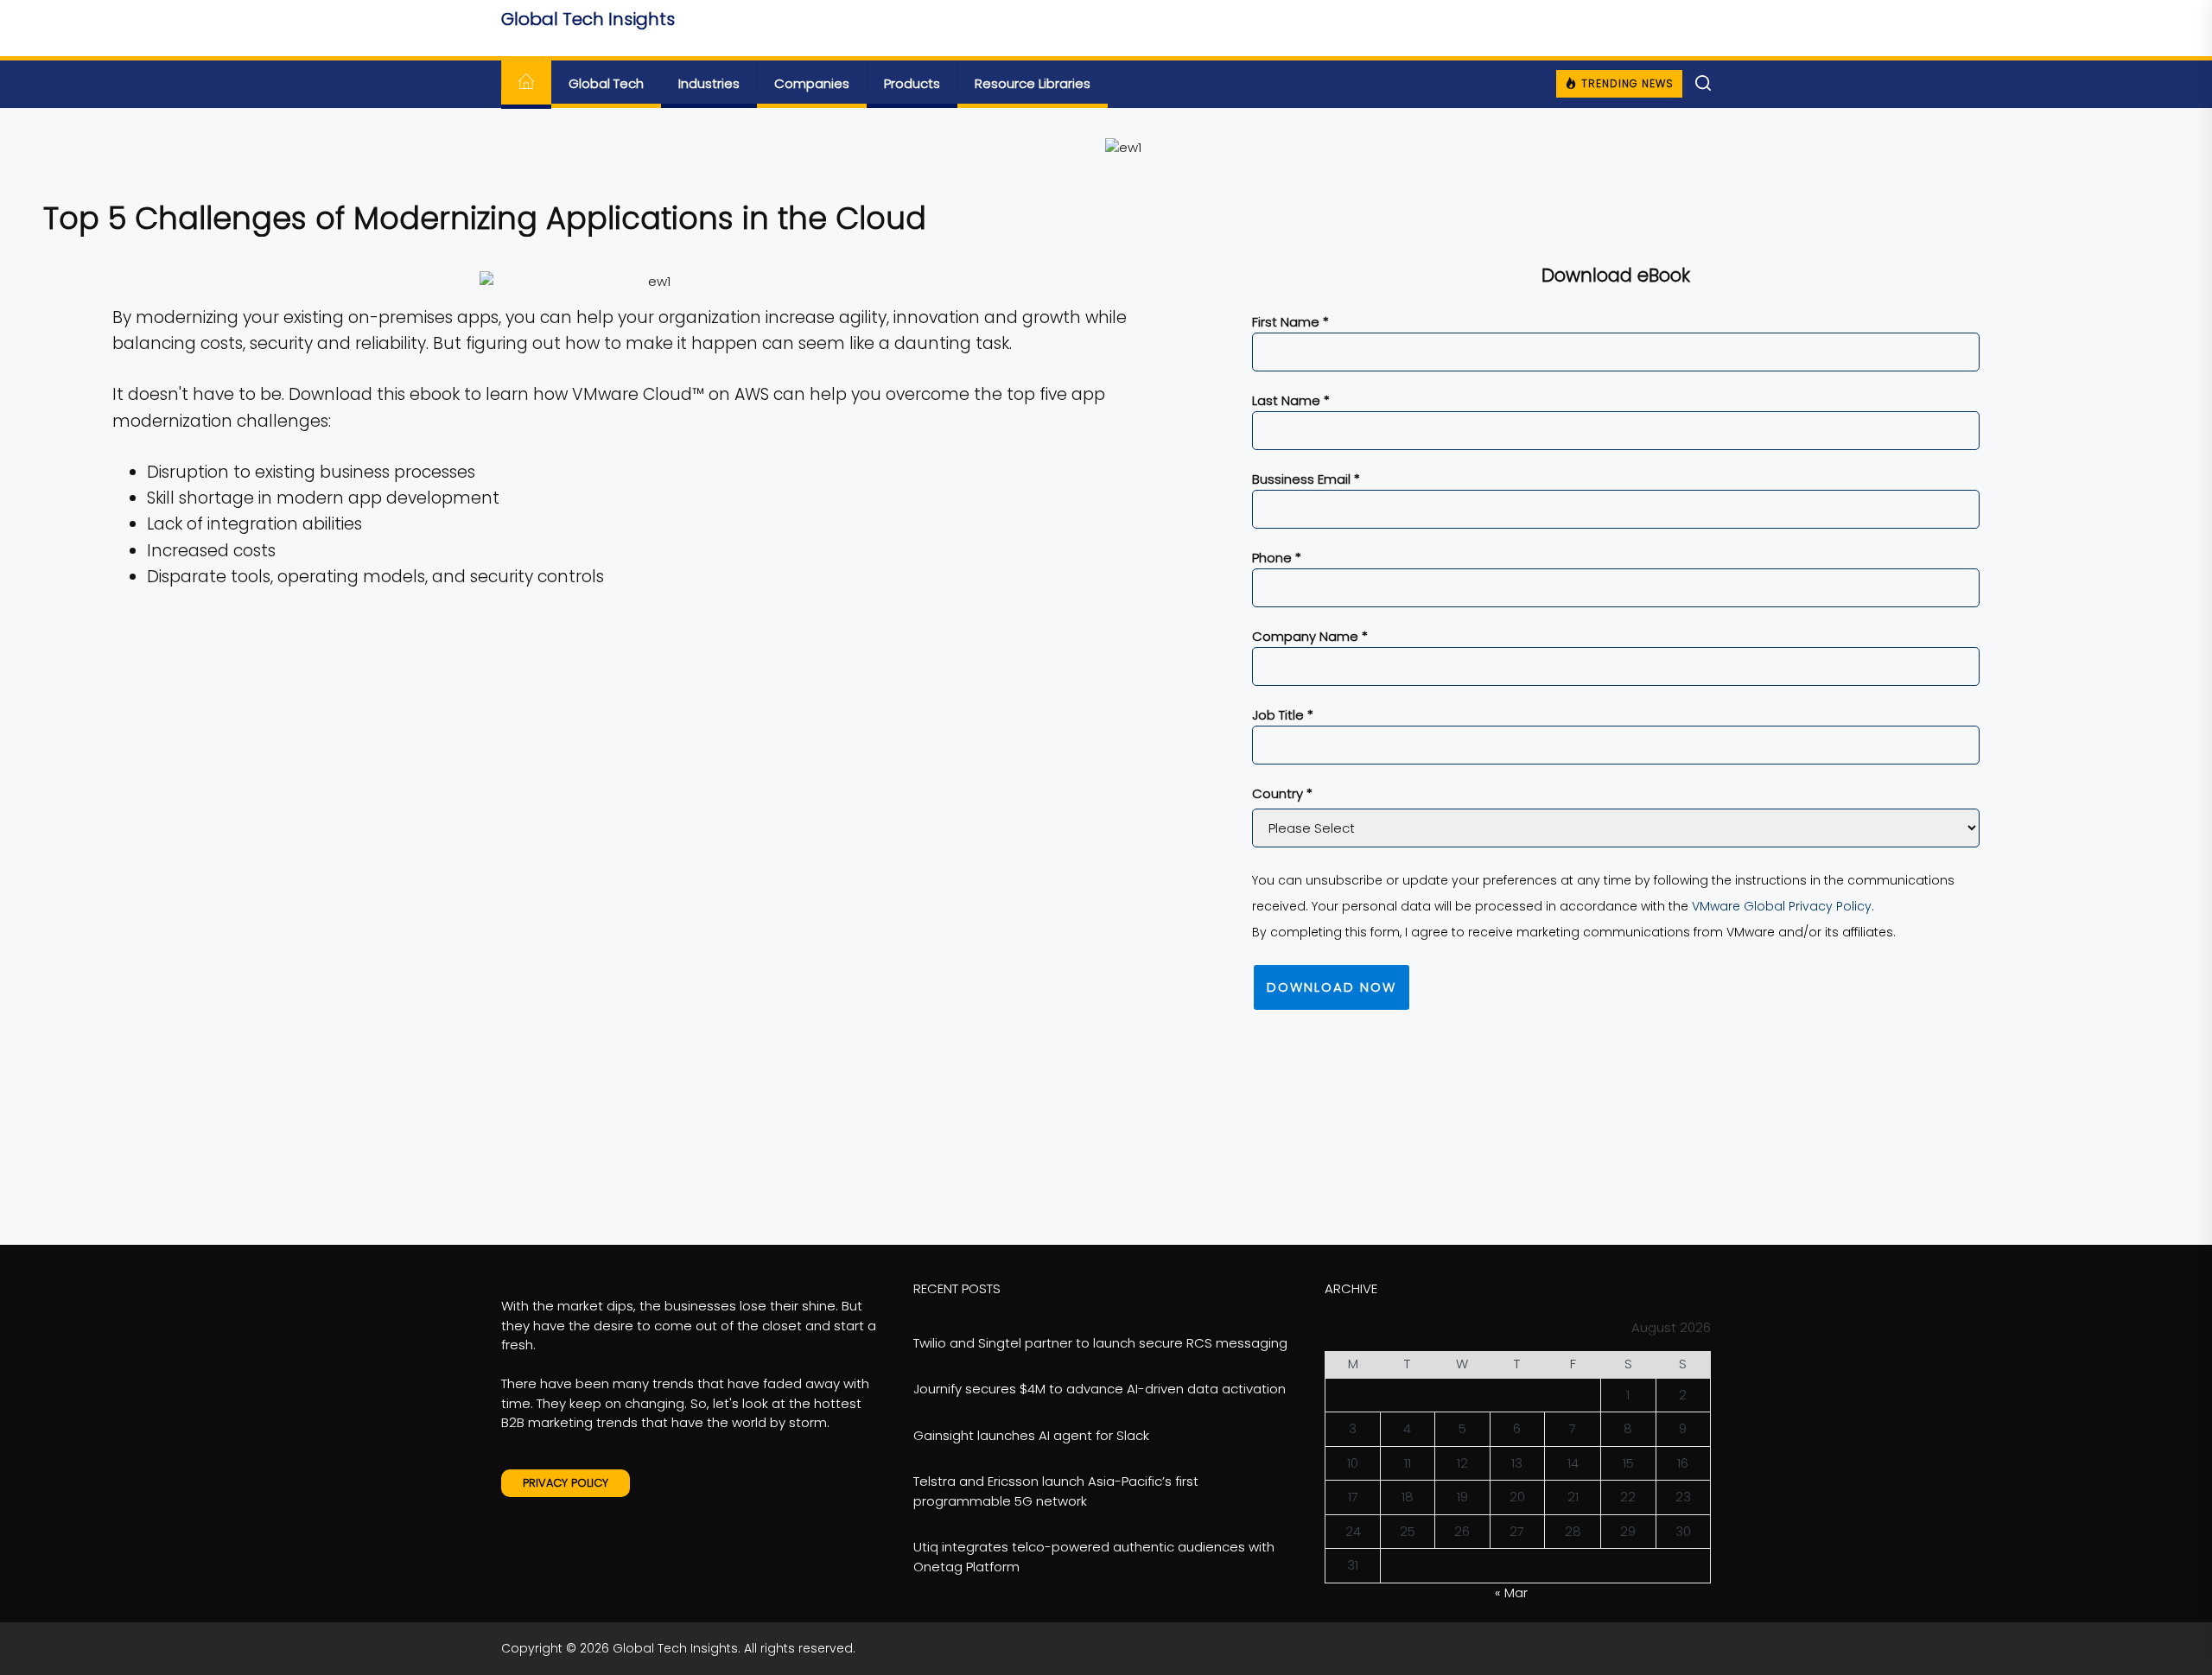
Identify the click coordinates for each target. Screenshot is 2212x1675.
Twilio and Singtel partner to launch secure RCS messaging (1100, 1343)
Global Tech (606, 83)
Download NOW (1332, 987)
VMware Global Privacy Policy (1782, 906)
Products (912, 83)
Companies (812, 83)
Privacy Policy (566, 1483)
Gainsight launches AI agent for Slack (1031, 1435)
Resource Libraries (1033, 83)
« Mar (1511, 1593)
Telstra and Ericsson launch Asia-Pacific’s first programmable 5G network (1056, 1491)
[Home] (526, 84)
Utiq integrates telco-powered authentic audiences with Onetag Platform (1094, 1557)
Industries (709, 83)
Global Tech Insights (588, 19)
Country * (1282, 793)
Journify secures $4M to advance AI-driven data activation (1100, 1389)
